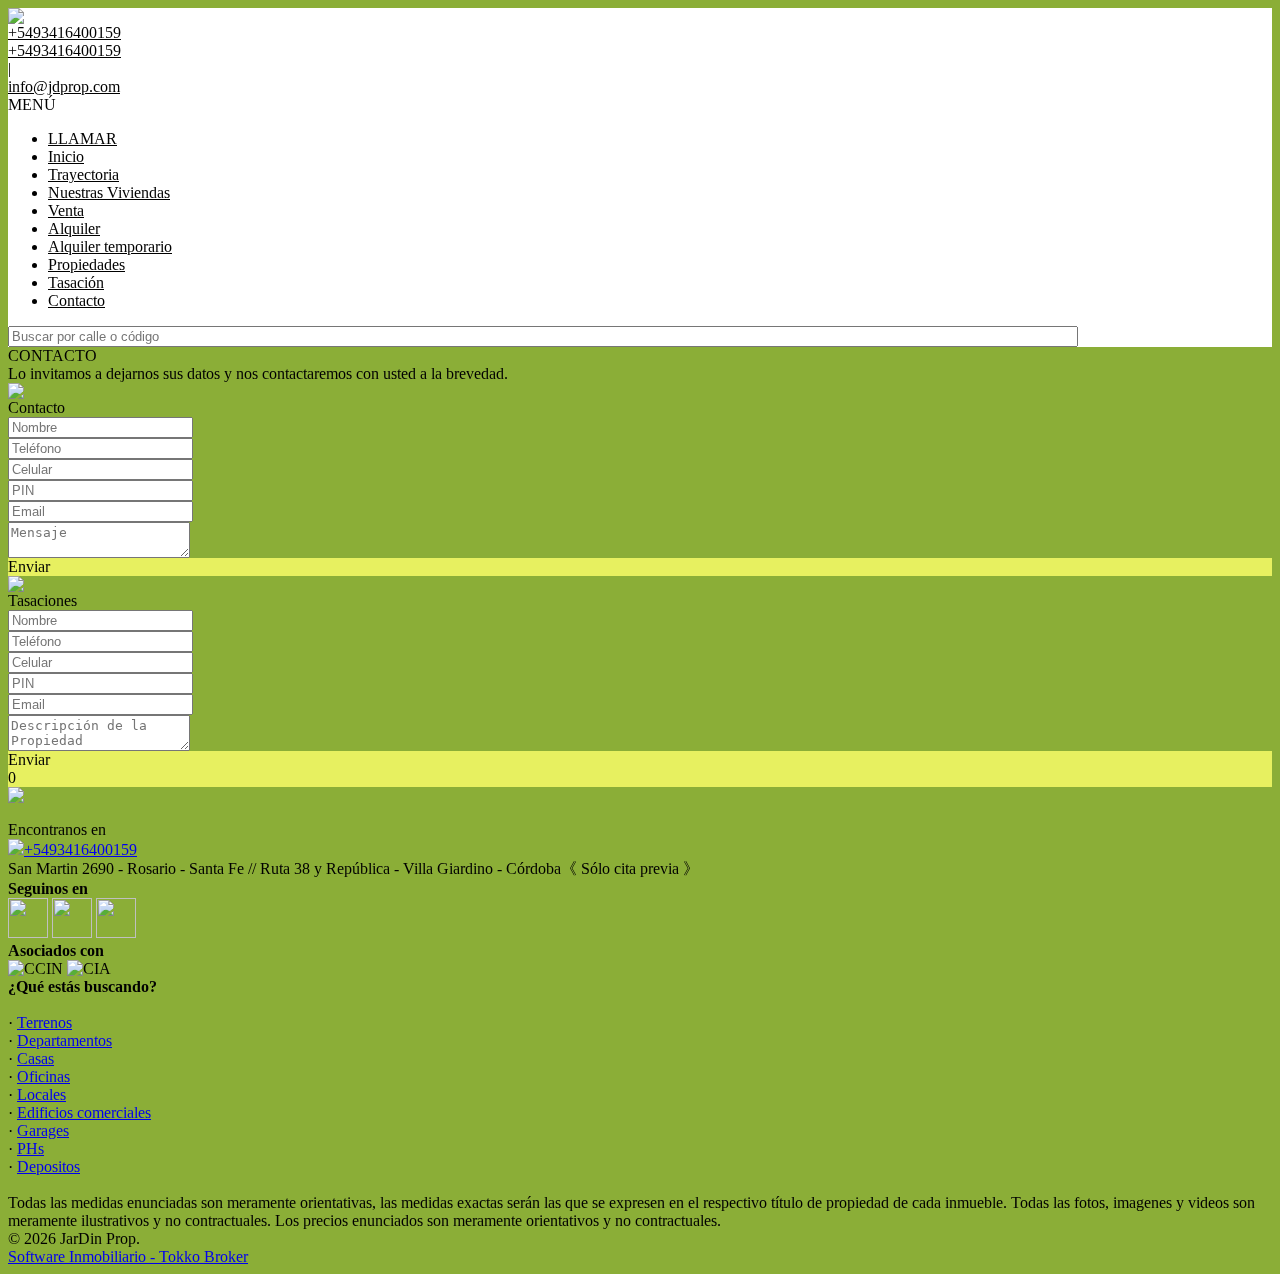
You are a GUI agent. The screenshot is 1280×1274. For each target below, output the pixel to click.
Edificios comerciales (84, 1112)
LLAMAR (82, 138)
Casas (35, 1058)
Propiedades (86, 264)
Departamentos (64, 1040)
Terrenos (44, 1022)
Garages (43, 1130)
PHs (30, 1148)
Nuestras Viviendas (109, 192)
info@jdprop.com (64, 86)
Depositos (48, 1166)
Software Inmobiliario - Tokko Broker (128, 1256)
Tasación (76, 282)
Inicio (66, 156)
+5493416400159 (80, 849)
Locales (41, 1094)
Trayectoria (83, 174)
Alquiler (74, 228)
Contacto (76, 300)
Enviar (29, 566)
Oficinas (43, 1076)
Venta (66, 210)
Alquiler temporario (110, 246)
